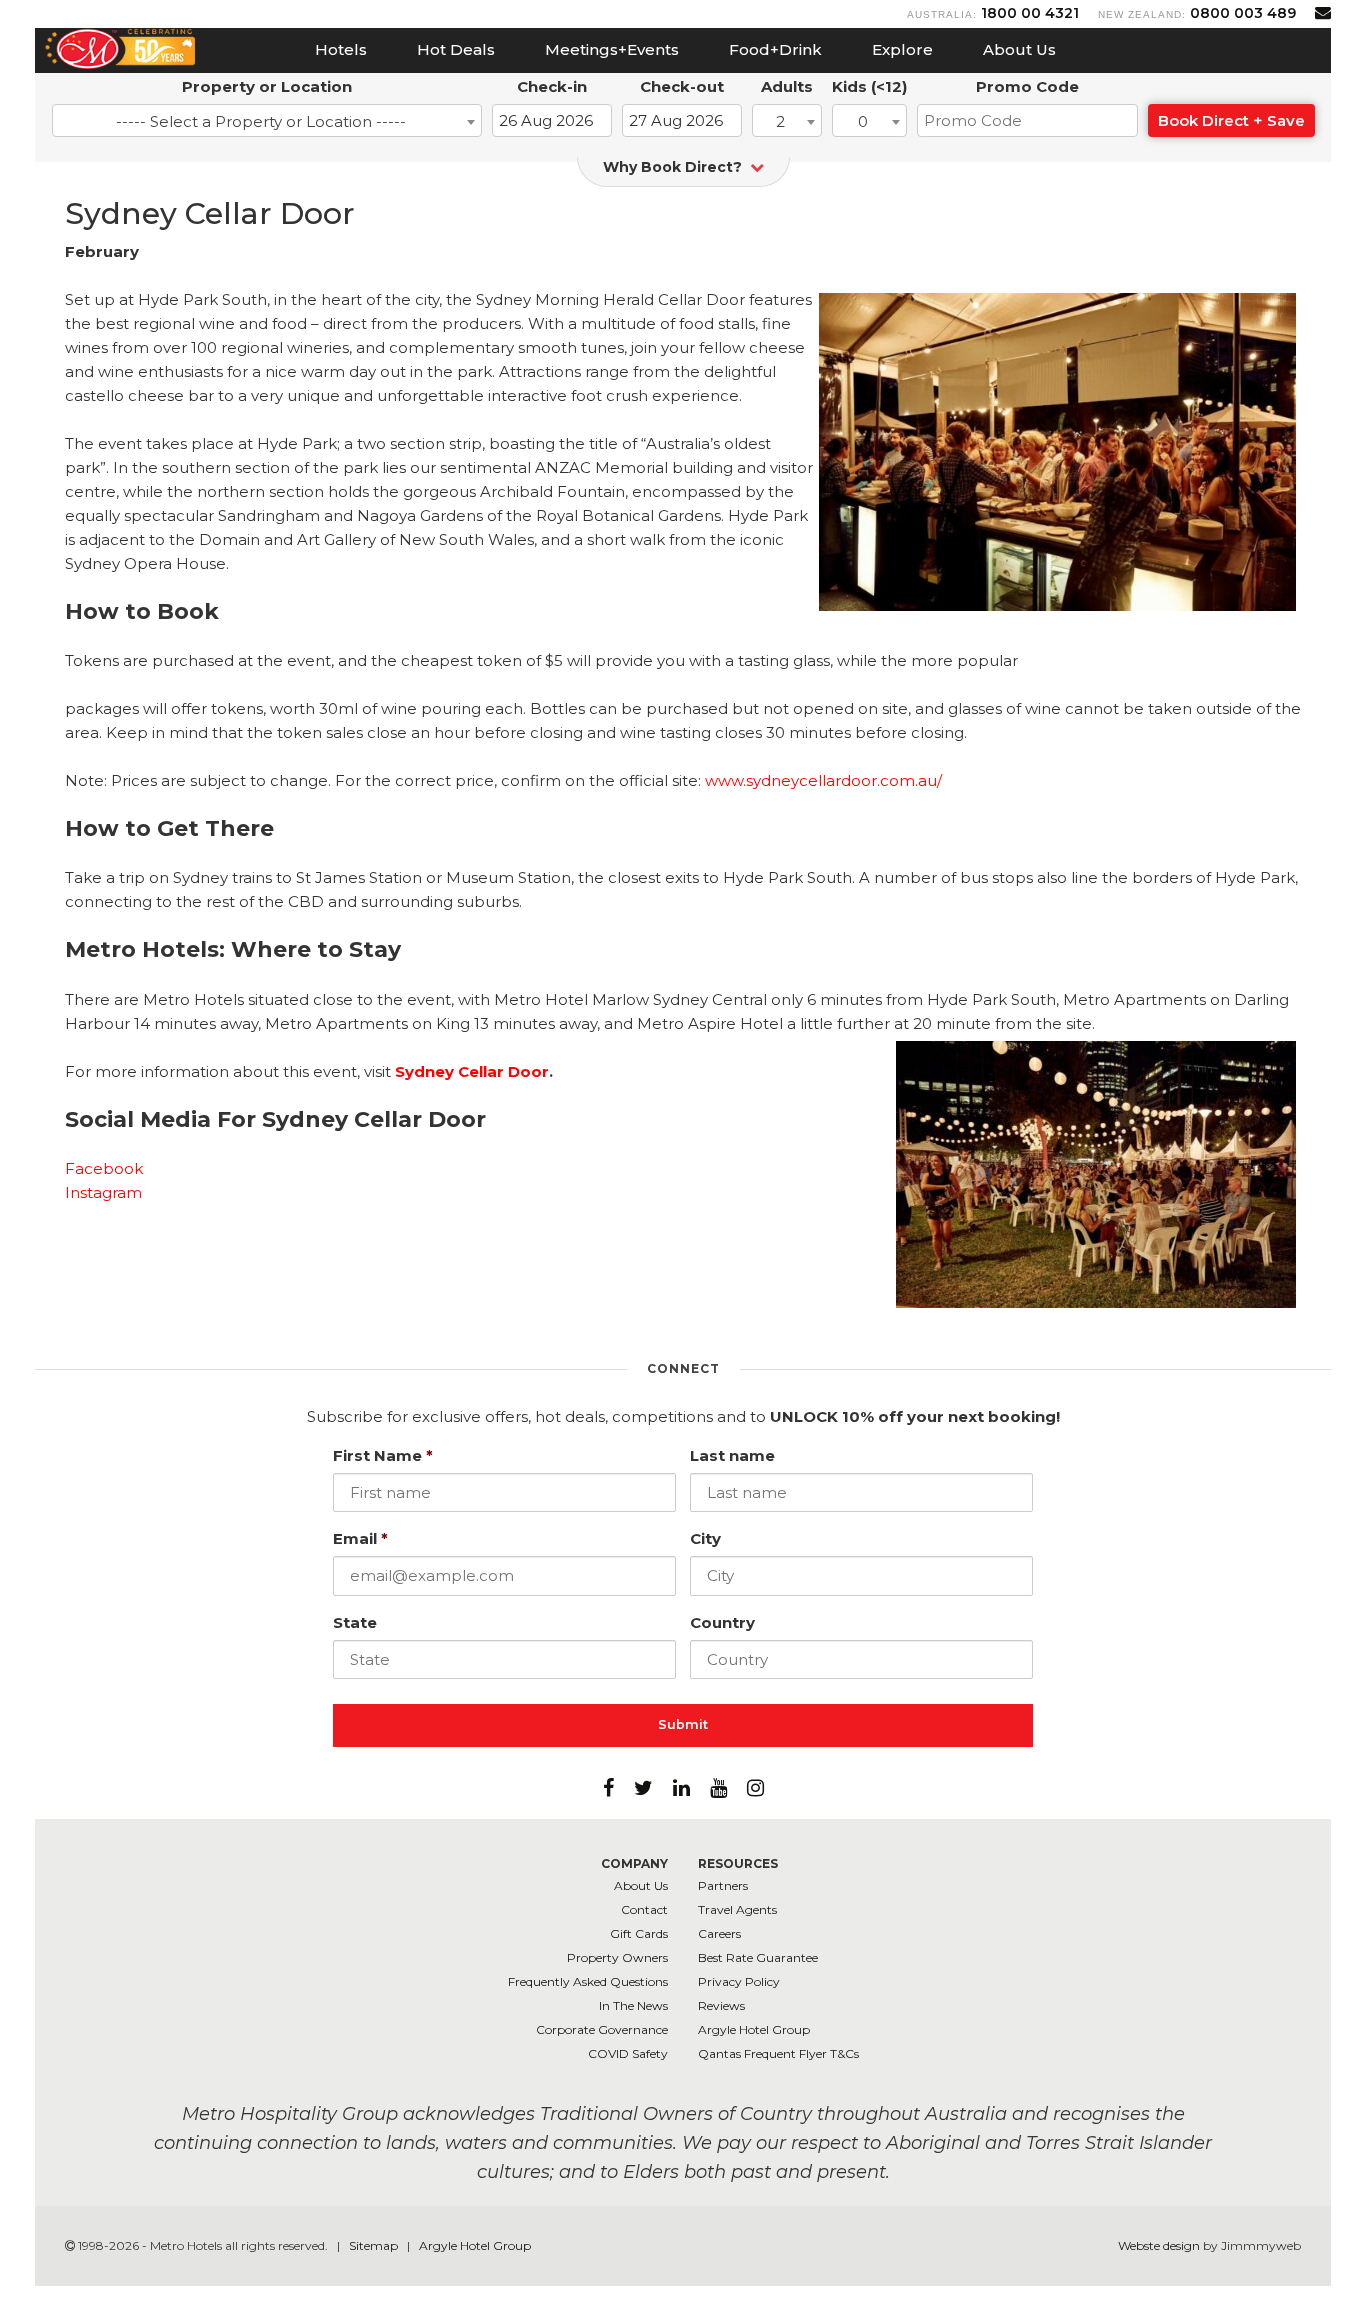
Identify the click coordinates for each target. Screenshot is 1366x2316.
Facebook (104, 1168)
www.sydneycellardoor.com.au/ (823, 780)
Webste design (1159, 2245)
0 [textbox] (863, 121)
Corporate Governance (602, 2029)
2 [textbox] (780, 121)
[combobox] (267, 120)
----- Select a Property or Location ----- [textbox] (261, 121)
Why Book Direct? (674, 167)
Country (722, 1622)
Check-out (682, 86)
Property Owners (617, 1957)
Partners (723, 1885)
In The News (633, 2005)
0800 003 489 (1243, 13)
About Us (1019, 49)
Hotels (341, 49)
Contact (644, 1909)
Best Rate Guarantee (758, 1957)
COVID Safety (628, 2053)
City (705, 1538)
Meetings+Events (612, 49)
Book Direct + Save (1231, 120)
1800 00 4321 (1030, 13)
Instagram (103, 1192)
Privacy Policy (739, 1981)
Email (360, 1538)
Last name (732, 1455)
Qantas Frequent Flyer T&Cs (778, 2053)
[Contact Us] (1323, 12)
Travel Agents (737, 1909)
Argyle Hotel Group (754, 2029)
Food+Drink (775, 49)
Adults (787, 86)
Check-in (552, 86)
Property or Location (267, 86)
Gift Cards (639, 1933)
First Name (383, 1455)
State (355, 1622)
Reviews (721, 2005)
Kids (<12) (869, 86)
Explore (902, 49)
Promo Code (1027, 86)
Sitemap (375, 2245)
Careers (719, 1933)
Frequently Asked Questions (588, 1981)
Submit (683, 1724)
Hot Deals (456, 49)
